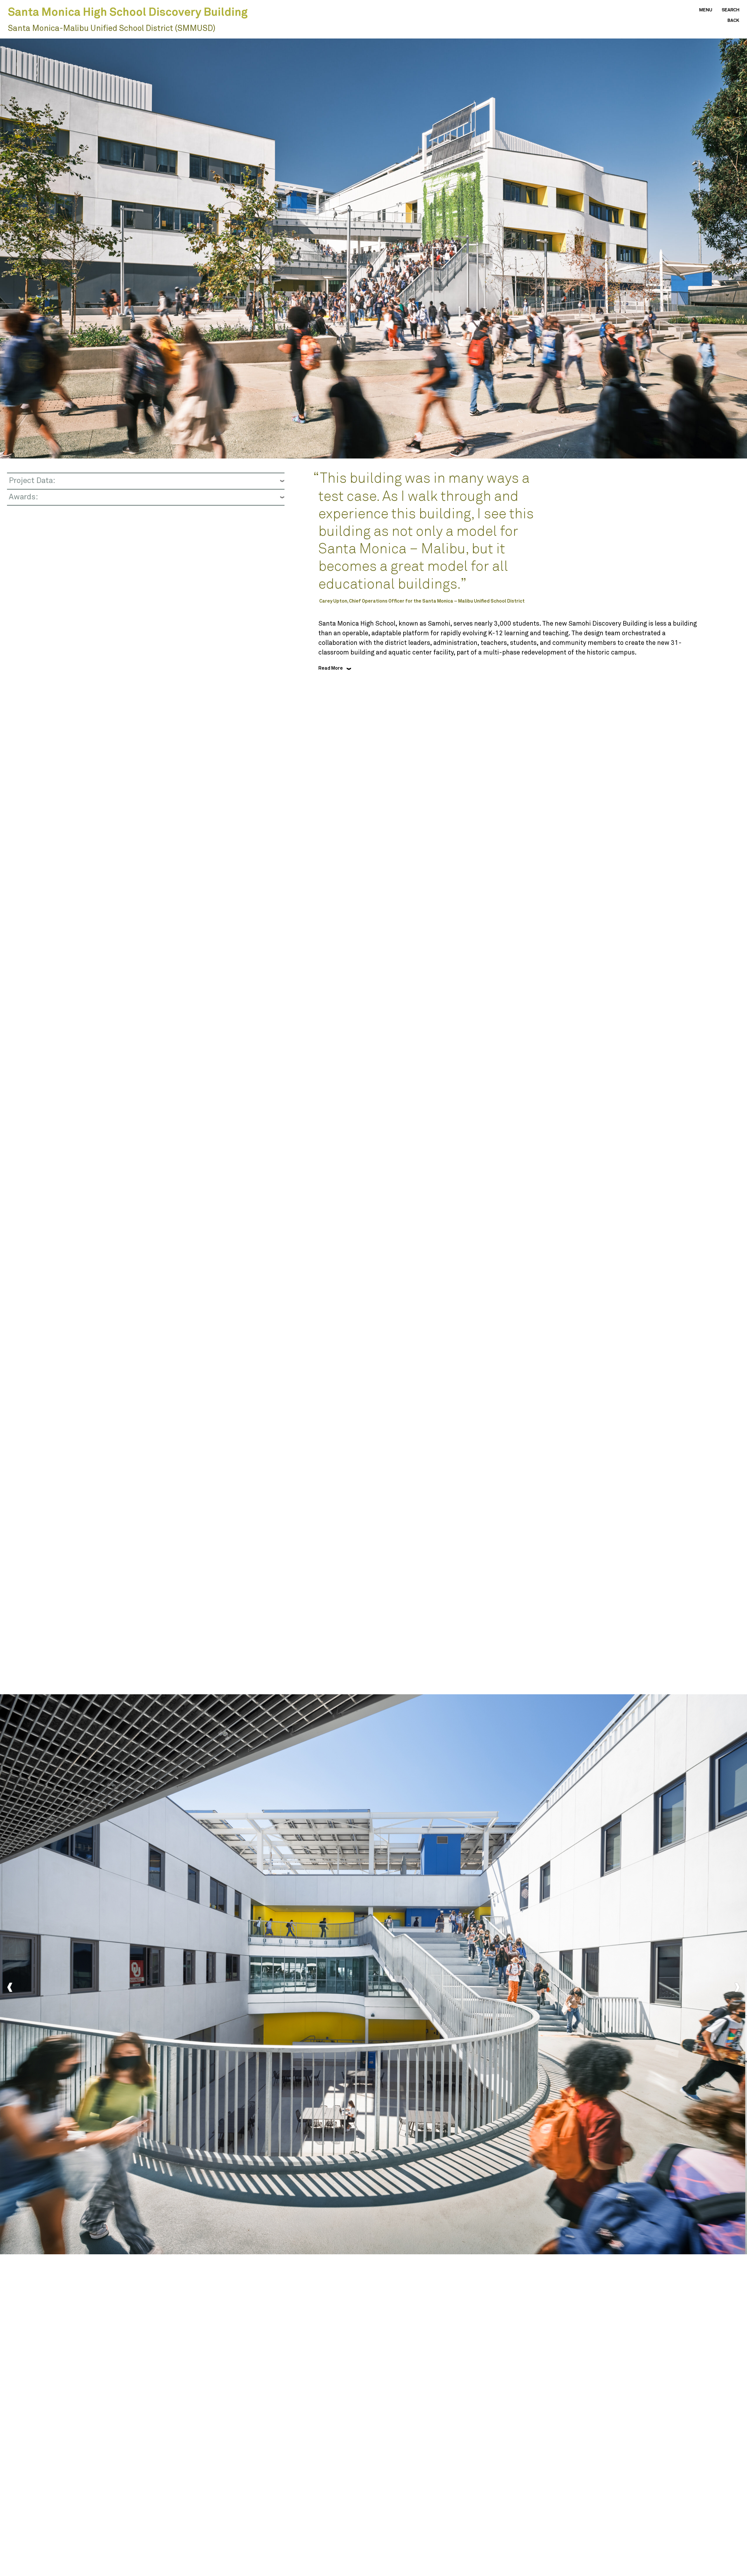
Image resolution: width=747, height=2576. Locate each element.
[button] (701, 10)
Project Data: (32, 481)
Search (731, 10)
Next (737, 1988)
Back (733, 21)
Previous (10, 1988)
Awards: (23, 497)
